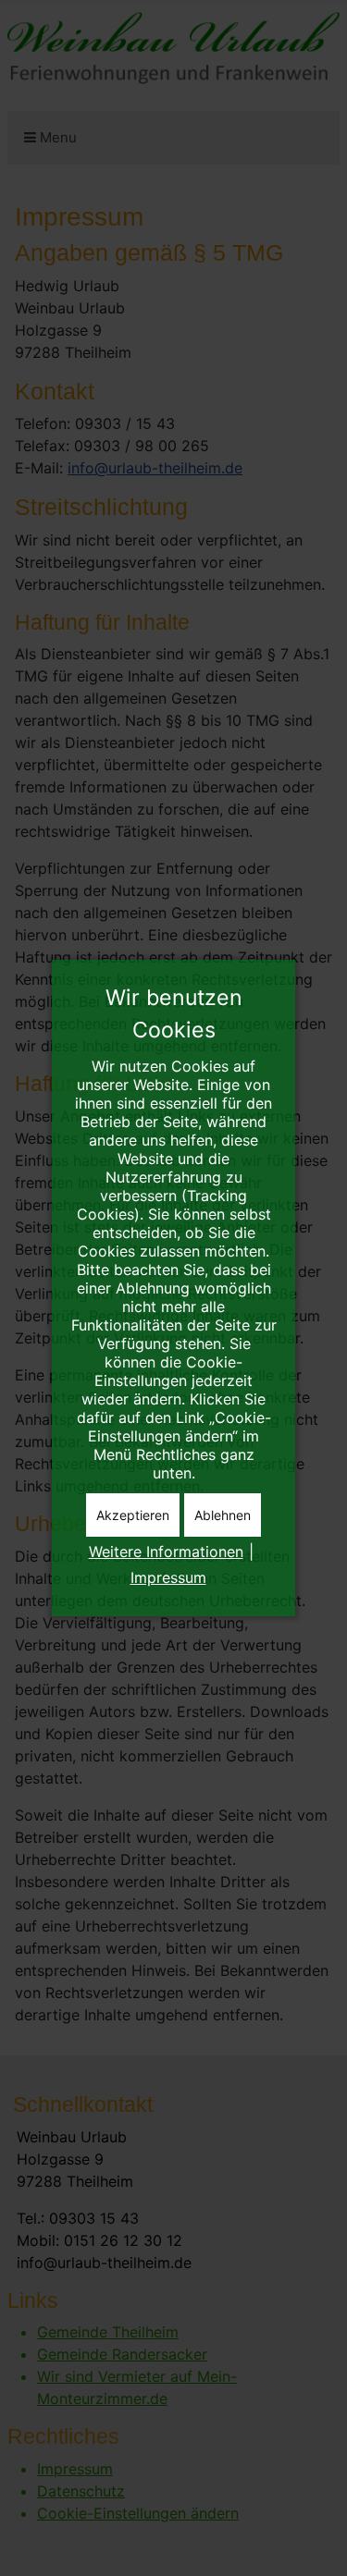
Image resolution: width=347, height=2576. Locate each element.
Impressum (168, 1577)
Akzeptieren (133, 1515)
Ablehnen (223, 1515)
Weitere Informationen (166, 1552)
